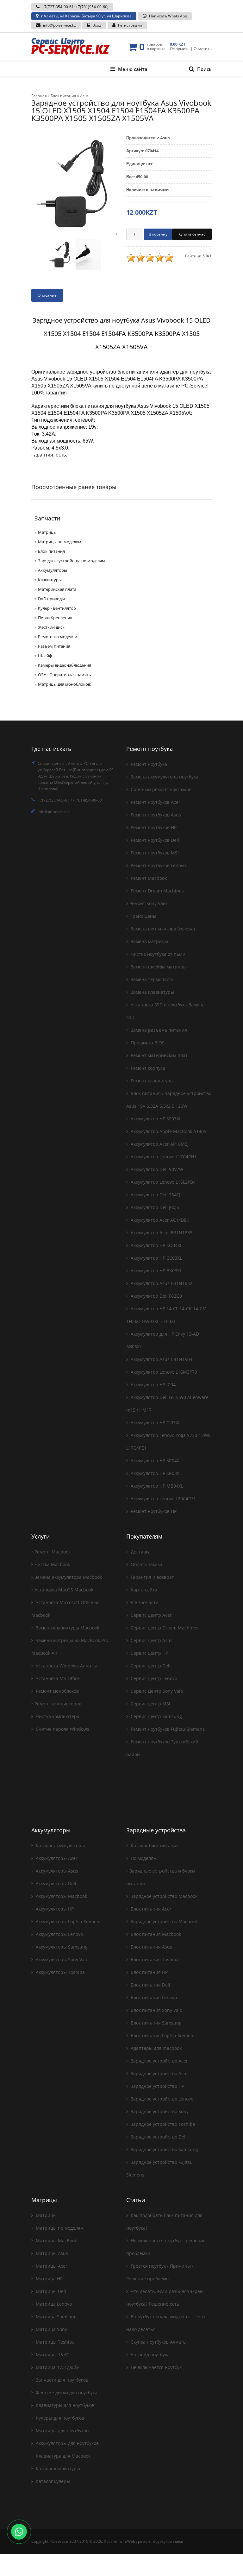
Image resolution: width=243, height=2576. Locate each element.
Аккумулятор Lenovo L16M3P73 (163, 1372)
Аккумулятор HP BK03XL (156, 1271)
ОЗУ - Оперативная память (65, 675)
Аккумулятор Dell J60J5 (154, 1207)
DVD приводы (51, 599)
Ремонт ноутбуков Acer (155, 802)
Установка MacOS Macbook (64, 1590)
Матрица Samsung (56, 2317)
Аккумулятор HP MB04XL (156, 1486)
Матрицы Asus (51, 2253)
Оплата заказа (146, 1564)
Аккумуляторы (53, 570)
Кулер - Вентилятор (57, 608)
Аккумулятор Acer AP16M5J (159, 1144)
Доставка (140, 1552)
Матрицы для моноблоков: (65, 684)
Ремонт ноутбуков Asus (155, 815)
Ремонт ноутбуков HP (153, 827)
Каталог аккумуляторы (60, 1845)
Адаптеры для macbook (156, 2048)
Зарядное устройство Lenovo (161, 2099)
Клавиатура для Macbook (62, 2456)
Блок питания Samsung (156, 2023)
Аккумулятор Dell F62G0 (156, 1296)
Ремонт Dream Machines (157, 891)
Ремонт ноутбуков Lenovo (158, 865)
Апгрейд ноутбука (150, 2355)
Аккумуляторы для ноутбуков (67, 2443)
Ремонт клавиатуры (152, 1081)
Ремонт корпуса (147, 1068)
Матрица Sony (51, 2329)
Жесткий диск (51, 627)
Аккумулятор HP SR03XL (156, 1473)
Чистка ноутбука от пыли (157, 954)
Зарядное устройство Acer (159, 2061)
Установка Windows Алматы (66, 1666)
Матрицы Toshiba (55, 2342)
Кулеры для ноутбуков (59, 2418)
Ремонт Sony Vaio (148, 903)
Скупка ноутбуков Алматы (158, 2342)
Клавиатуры (50, 580)
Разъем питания (54, 646)
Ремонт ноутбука (148, 764)
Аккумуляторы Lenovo (59, 1934)
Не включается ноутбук (156, 2367)
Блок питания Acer (150, 1909)
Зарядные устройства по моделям (72, 561)
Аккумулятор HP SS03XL (155, 1119)
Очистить (203, 49)
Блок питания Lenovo (153, 1997)
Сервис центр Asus (151, 1640)
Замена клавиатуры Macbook (67, 1628)
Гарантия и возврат (152, 1577)
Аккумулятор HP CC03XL (156, 1258)
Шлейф (45, 656)
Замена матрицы (149, 941)
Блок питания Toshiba (154, 1959)
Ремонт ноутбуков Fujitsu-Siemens (167, 1729)
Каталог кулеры (52, 2481)
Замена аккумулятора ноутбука (164, 777)
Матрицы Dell (50, 2291)
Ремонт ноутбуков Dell (154, 840)
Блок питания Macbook (155, 1934)
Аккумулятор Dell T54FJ (155, 1195)
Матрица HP (49, 2279)
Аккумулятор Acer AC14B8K (159, 1220)
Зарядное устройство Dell (158, 2137)
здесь (178, 2541)
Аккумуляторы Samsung (61, 1947)
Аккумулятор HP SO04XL (156, 1245)
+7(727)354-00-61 (58, 7)
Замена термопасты (152, 979)
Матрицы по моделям (60, 542)
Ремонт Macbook (148, 878)
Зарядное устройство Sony (159, 2111)
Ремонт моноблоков (57, 1691)
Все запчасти (144, 1602)
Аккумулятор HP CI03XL (155, 1423)
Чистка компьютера (57, 1716)
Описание (47, 295)
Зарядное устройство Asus (159, 2073)
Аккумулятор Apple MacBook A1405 (168, 1131)
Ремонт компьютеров (58, 1704)
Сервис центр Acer (151, 1615)
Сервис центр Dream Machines (164, 1628)
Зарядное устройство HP (157, 2086)
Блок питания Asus (151, 1947)
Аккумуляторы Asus (56, 1871)
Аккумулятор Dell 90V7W (156, 1169)
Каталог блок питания (154, 1845)
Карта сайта (143, 1590)
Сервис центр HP (149, 1653)
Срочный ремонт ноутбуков (160, 789)
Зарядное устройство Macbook (163, 1896)
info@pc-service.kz (59, 25)
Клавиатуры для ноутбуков (64, 2405)
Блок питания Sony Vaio (156, 2010)
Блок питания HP (149, 1972)
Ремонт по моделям (58, 637)
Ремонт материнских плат (159, 1055)
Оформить (180, 49)
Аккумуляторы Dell (55, 1883)
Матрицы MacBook (56, 2241)
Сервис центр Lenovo (153, 1678)
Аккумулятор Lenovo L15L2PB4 (162, 1182)
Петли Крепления (55, 618)
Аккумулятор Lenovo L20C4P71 (163, 1499)
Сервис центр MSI (150, 1704)
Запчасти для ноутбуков (61, 2380)
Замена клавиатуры (152, 992)
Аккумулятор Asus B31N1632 (161, 1283)
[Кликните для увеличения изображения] (74, 184)
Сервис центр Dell (150, 1666)
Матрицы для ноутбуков (62, 2431)
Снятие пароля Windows (62, 1729)
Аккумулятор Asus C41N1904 (161, 1359)
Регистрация (130, 25)
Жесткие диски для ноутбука (66, 2393)
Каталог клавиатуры (57, 2469)
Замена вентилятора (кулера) (162, 929)
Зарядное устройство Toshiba (162, 2124)
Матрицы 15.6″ (52, 2355)
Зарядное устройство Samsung (164, 2149)
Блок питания (51, 551)
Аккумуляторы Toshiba (60, 1972)
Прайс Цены (143, 916)
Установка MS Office (57, 1678)
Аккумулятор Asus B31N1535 (161, 1233)
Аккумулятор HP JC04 (153, 1385)
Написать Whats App (168, 16)
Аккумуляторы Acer (56, 1858)
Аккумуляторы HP (54, 1909)
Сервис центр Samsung (156, 1716)
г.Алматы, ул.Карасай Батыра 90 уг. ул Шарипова (86, 16)
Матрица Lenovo (53, 2304)
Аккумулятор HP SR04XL (156, 1461)
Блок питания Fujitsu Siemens (162, 2035)
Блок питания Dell (150, 1985)
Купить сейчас (192, 234)
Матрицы (47, 532)
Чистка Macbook (52, 1564)
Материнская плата (57, 589)
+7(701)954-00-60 (91, 7)
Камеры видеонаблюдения (65, 665)
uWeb (130, 2541)
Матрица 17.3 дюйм (57, 2367)
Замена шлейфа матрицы (158, 967)
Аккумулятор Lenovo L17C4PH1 (163, 1157)
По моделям (143, 1858)
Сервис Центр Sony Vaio (156, 1691)
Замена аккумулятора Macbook (68, 1577)
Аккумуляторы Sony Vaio (61, 1959)
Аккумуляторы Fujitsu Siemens (68, 1921)
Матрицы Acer (51, 2266)
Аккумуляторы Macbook (61, 1896)
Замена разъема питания (158, 1030)
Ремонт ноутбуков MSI (154, 853)
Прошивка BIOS (147, 1043)
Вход (97, 25)
